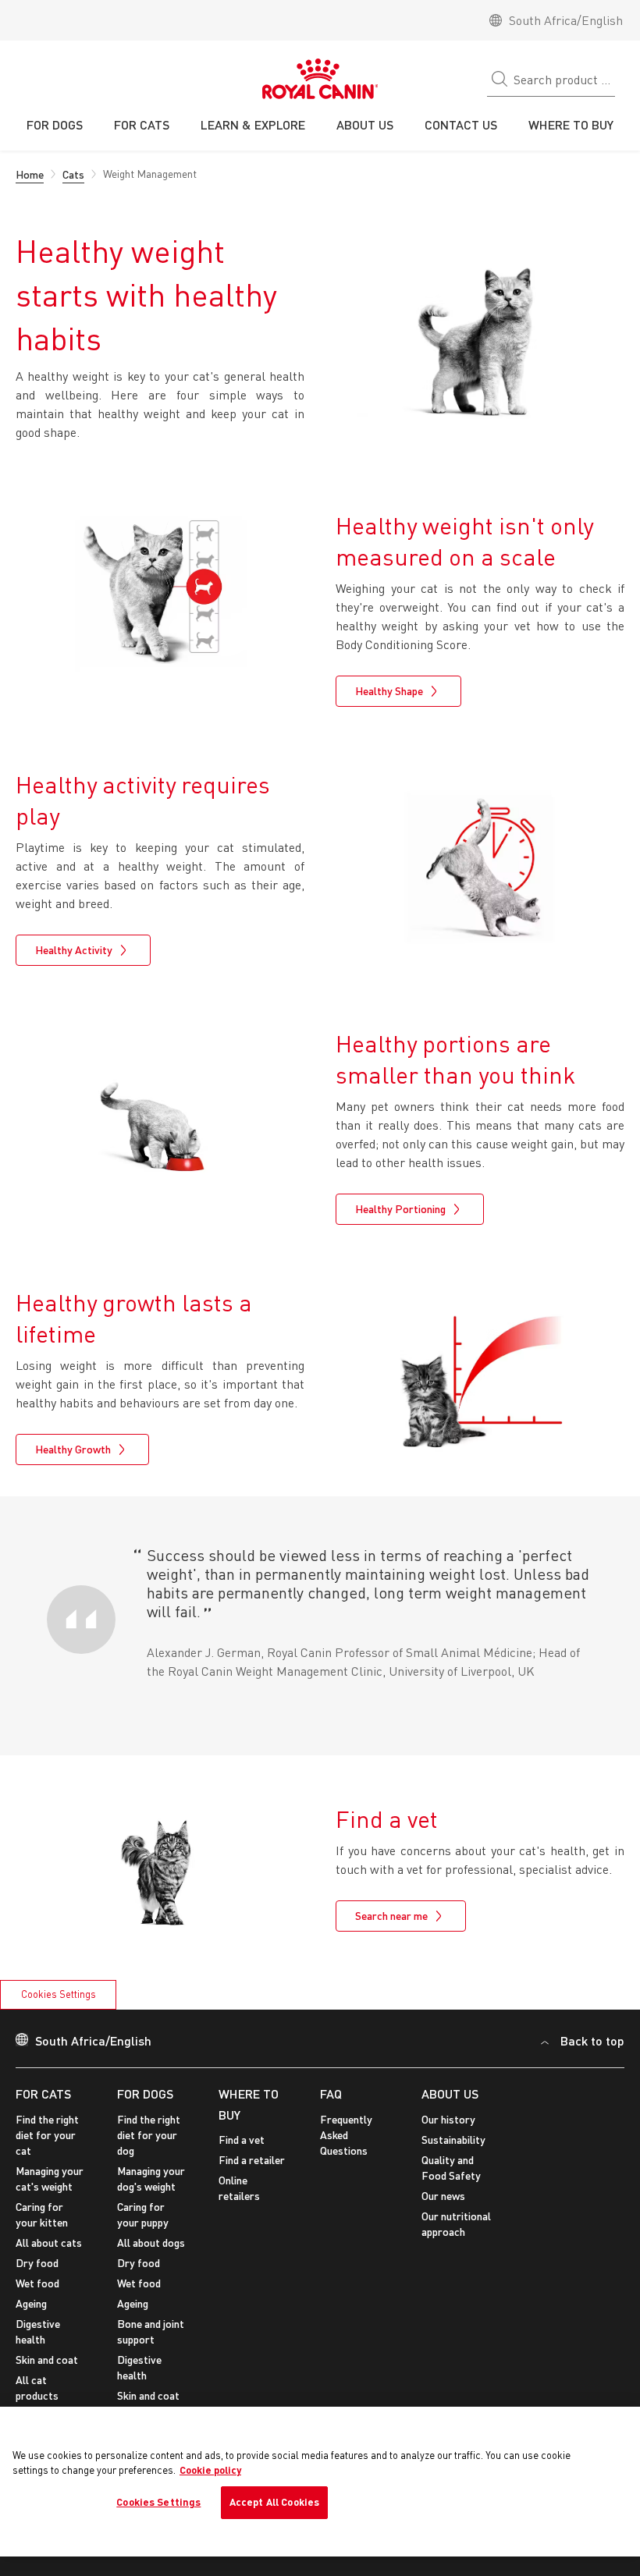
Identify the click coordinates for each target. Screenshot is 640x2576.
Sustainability (453, 2140)
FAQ (331, 2093)
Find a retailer (252, 2160)
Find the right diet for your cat (47, 2135)
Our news (443, 2196)
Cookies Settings (59, 1994)
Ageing (31, 2303)
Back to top (592, 2040)
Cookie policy (210, 2470)
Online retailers (239, 2188)
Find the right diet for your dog (149, 2135)
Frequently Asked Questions (346, 2135)
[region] (320, 2482)
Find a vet (242, 2140)
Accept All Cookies (274, 2502)
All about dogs (151, 2242)
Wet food (37, 2283)
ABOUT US (450, 2093)
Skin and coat (47, 2360)
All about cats (49, 2242)
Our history (448, 2119)
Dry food (37, 2263)
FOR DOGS (145, 2093)
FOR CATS (43, 2093)
